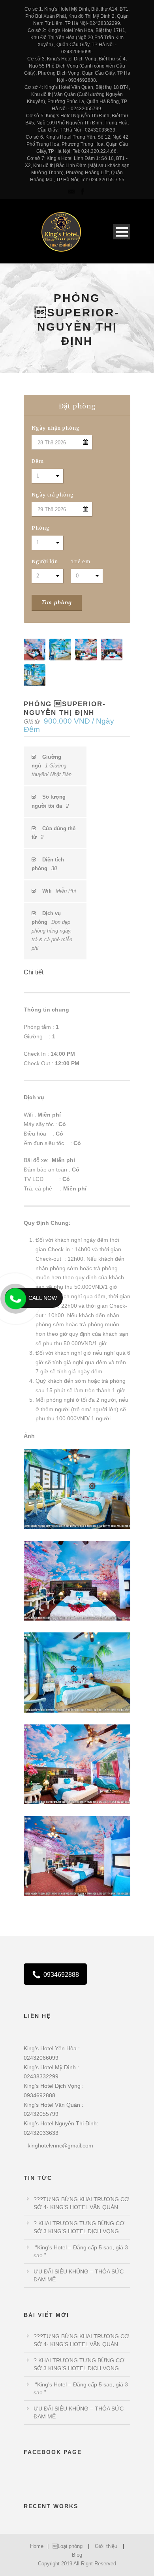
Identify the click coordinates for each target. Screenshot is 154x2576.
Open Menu (122, 232)
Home (37, 2546)
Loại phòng (68, 2546)
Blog (77, 2555)
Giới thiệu (106, 2546)
